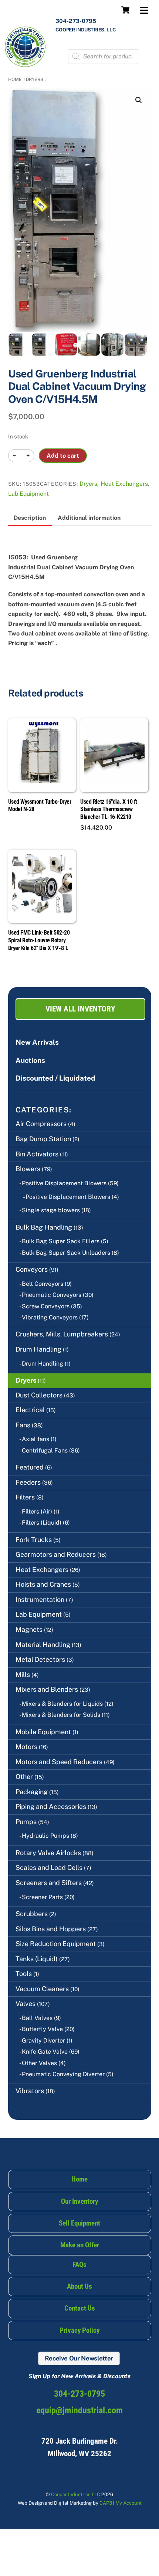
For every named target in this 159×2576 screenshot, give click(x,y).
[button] (139, 100)
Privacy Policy (79, 2330)
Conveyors (32, 1269)
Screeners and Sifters (49, 1883)
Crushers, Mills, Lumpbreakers (62, 1334)
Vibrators (30, 2091)
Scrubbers (32, 1914)
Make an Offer (80, 2245)
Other (24, 1777)
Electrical (30, 1410)
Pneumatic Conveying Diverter (63, 2074)
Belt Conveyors (43, 1284)
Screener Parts (42, 1897)
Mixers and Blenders (47, 1689)
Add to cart (63, 456)
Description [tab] (30, 518)
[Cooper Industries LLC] (25, 65)
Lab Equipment (28, 494)
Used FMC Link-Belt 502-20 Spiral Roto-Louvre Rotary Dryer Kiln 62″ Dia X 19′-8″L (39, 940)
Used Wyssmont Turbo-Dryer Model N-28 (40, 806)
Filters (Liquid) (42, 1523)
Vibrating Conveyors (50, 1317)
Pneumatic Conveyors (52, 1295)
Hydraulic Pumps (45, 1836)
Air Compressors (41, 1124)
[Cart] (125, 10)
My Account (128, 2503)
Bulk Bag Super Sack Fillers (61, 1241)
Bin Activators (37, 1154)
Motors (26, 1747)
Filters (25, 1497)
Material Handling (43, 1645)
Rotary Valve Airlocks (48, 1853)
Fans (23, 1425)
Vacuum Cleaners (42, 1989)
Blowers (28, 1169)
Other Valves (39, 2063)
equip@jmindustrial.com (79, 2410)
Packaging (32, 1792)
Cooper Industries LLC (76, 2494)
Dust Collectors (39, 1395)
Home (15, 79)
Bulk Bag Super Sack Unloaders (66, 1253)
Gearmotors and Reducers (56, 1554)
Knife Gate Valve (45, 2052)
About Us (79, 2286)
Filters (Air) (37, 1511)
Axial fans (35, 1439)
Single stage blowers (51, 1210)
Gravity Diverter (43, 2041)
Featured (30, 1467)
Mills (23, 1675)
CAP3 (106, 2503)
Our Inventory (79, 2201)
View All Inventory (80, 1009)
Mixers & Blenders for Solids (61, 1715)
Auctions (30, 1060)
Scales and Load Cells (49, 1867)
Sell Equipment (79, 2223)
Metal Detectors (40, 1659)
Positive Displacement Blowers (64, 1183)
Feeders (28, 1482)
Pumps (26, 1822)
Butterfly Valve (42, 2029)
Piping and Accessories (51, 1806)
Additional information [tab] (89, 518)
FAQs (79, 2265)
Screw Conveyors (46, 1306)
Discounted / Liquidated (55, 1078)
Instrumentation (40, 1599)
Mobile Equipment (43, 1732)
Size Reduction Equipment (56, 1944)
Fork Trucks (34, 1540)
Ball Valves (37, 2018)
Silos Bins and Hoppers (51, 1929)
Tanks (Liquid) (37, 1959)
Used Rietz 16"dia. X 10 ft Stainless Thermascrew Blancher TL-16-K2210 (109, 809)
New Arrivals (37, 1042)
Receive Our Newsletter (79, 2358)
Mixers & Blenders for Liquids (62, 1704)
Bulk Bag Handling (44, 1227)
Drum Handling (38, 1349)
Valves (26, 2004)
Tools (24, 1974)
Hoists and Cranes (43, 1584)
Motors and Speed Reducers (59, 1762)
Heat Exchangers (124, 484)
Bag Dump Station (43, 1139)
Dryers (35, 79)
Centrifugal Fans (45, 1450)
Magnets (29, 1629)
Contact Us (80, 2308)
